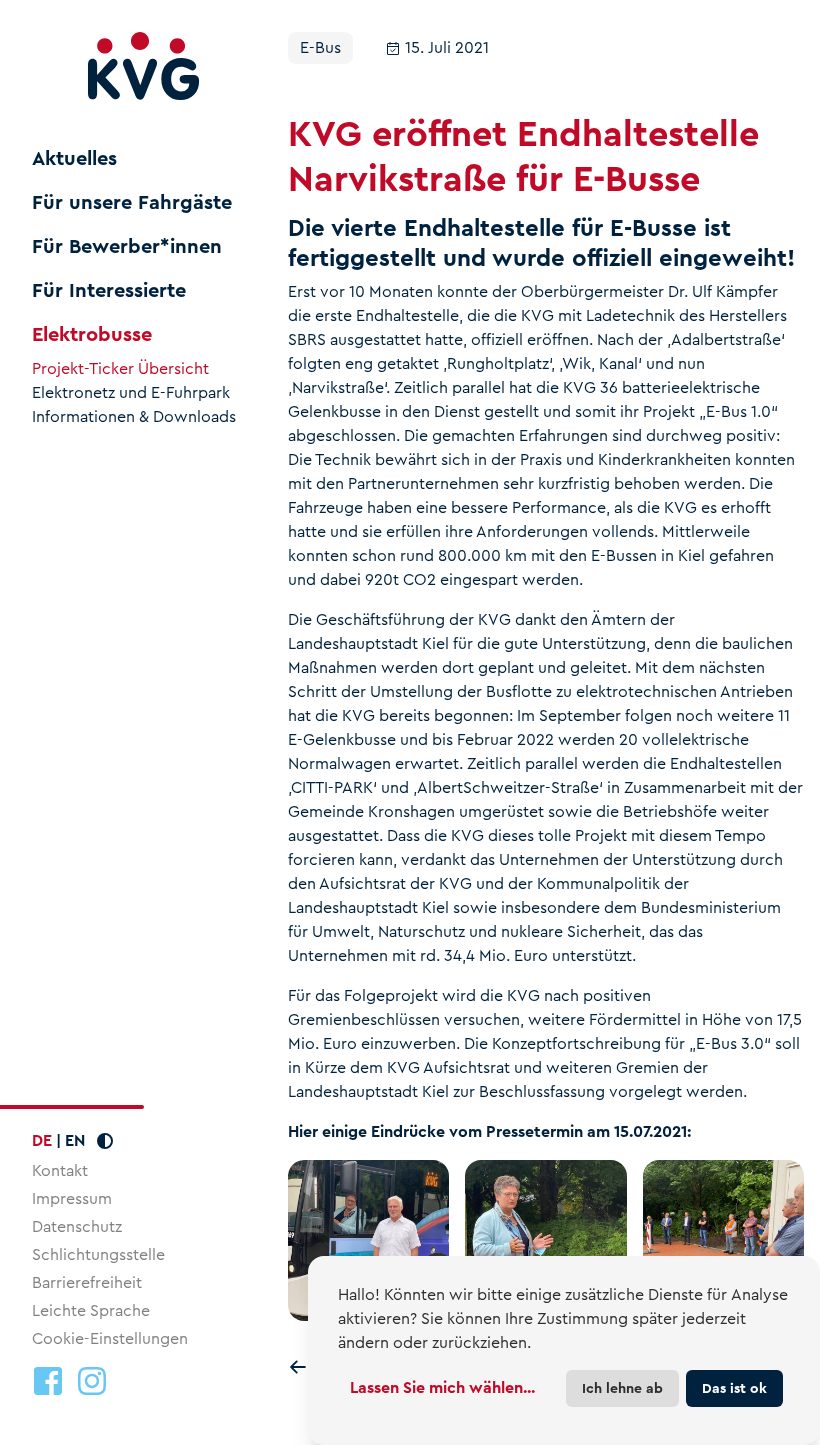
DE (42, 1140)
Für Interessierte (109, 291)
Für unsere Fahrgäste (132, 203)
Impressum (72, 1198)
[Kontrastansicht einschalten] (105, 1141)
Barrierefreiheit (87, 1282)
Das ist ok (734, 1388)
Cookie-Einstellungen (110, 1339)
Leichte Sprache (91, 1310)
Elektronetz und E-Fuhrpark (131, 393)
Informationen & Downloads (134, 417)
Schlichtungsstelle (98, 1254)
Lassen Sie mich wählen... (442, 1387)
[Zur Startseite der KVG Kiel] (144, 66)
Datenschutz (77, 1226)
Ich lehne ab (622, 1388)
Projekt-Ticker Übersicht (120, 369)
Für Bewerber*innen (127, 247)
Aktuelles (74, 159)
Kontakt (60, 1170)
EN (75, 1140)
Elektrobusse (92, 335)
